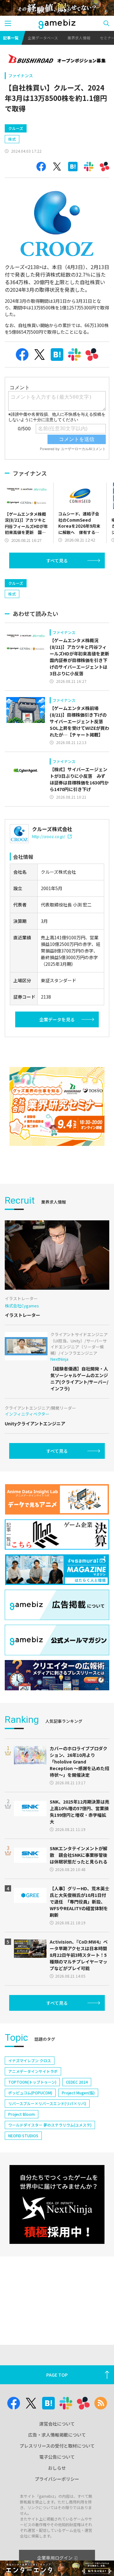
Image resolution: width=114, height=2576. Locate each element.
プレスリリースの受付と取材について (57, 2446)
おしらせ (57, 2468)
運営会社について (57, 2424)
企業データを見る (57, 1019)
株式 (12, 139)
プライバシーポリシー (57, 2479)
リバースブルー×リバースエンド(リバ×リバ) (47, 2103)
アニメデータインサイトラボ (33, 2071)
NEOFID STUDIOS (23, 2136)
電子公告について (57, 2457)
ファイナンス (21, 76)
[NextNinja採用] (57, 2204)
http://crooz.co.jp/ (49, 836)
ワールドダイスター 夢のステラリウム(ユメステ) (50, 2125)
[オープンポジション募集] (57, 59)
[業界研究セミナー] (57, 1106)
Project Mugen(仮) (78, 2093)
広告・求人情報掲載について (57, 2435)
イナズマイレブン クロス (30, 2060)
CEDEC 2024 (77, 2082)
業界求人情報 (79, 38)
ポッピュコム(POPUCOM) (30, 2093)
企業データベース (43, 38)
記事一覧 (11, 38)
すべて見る (57, 560)
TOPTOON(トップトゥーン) (32, 2082)
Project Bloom (22, 2114)
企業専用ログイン (55, 2558)
